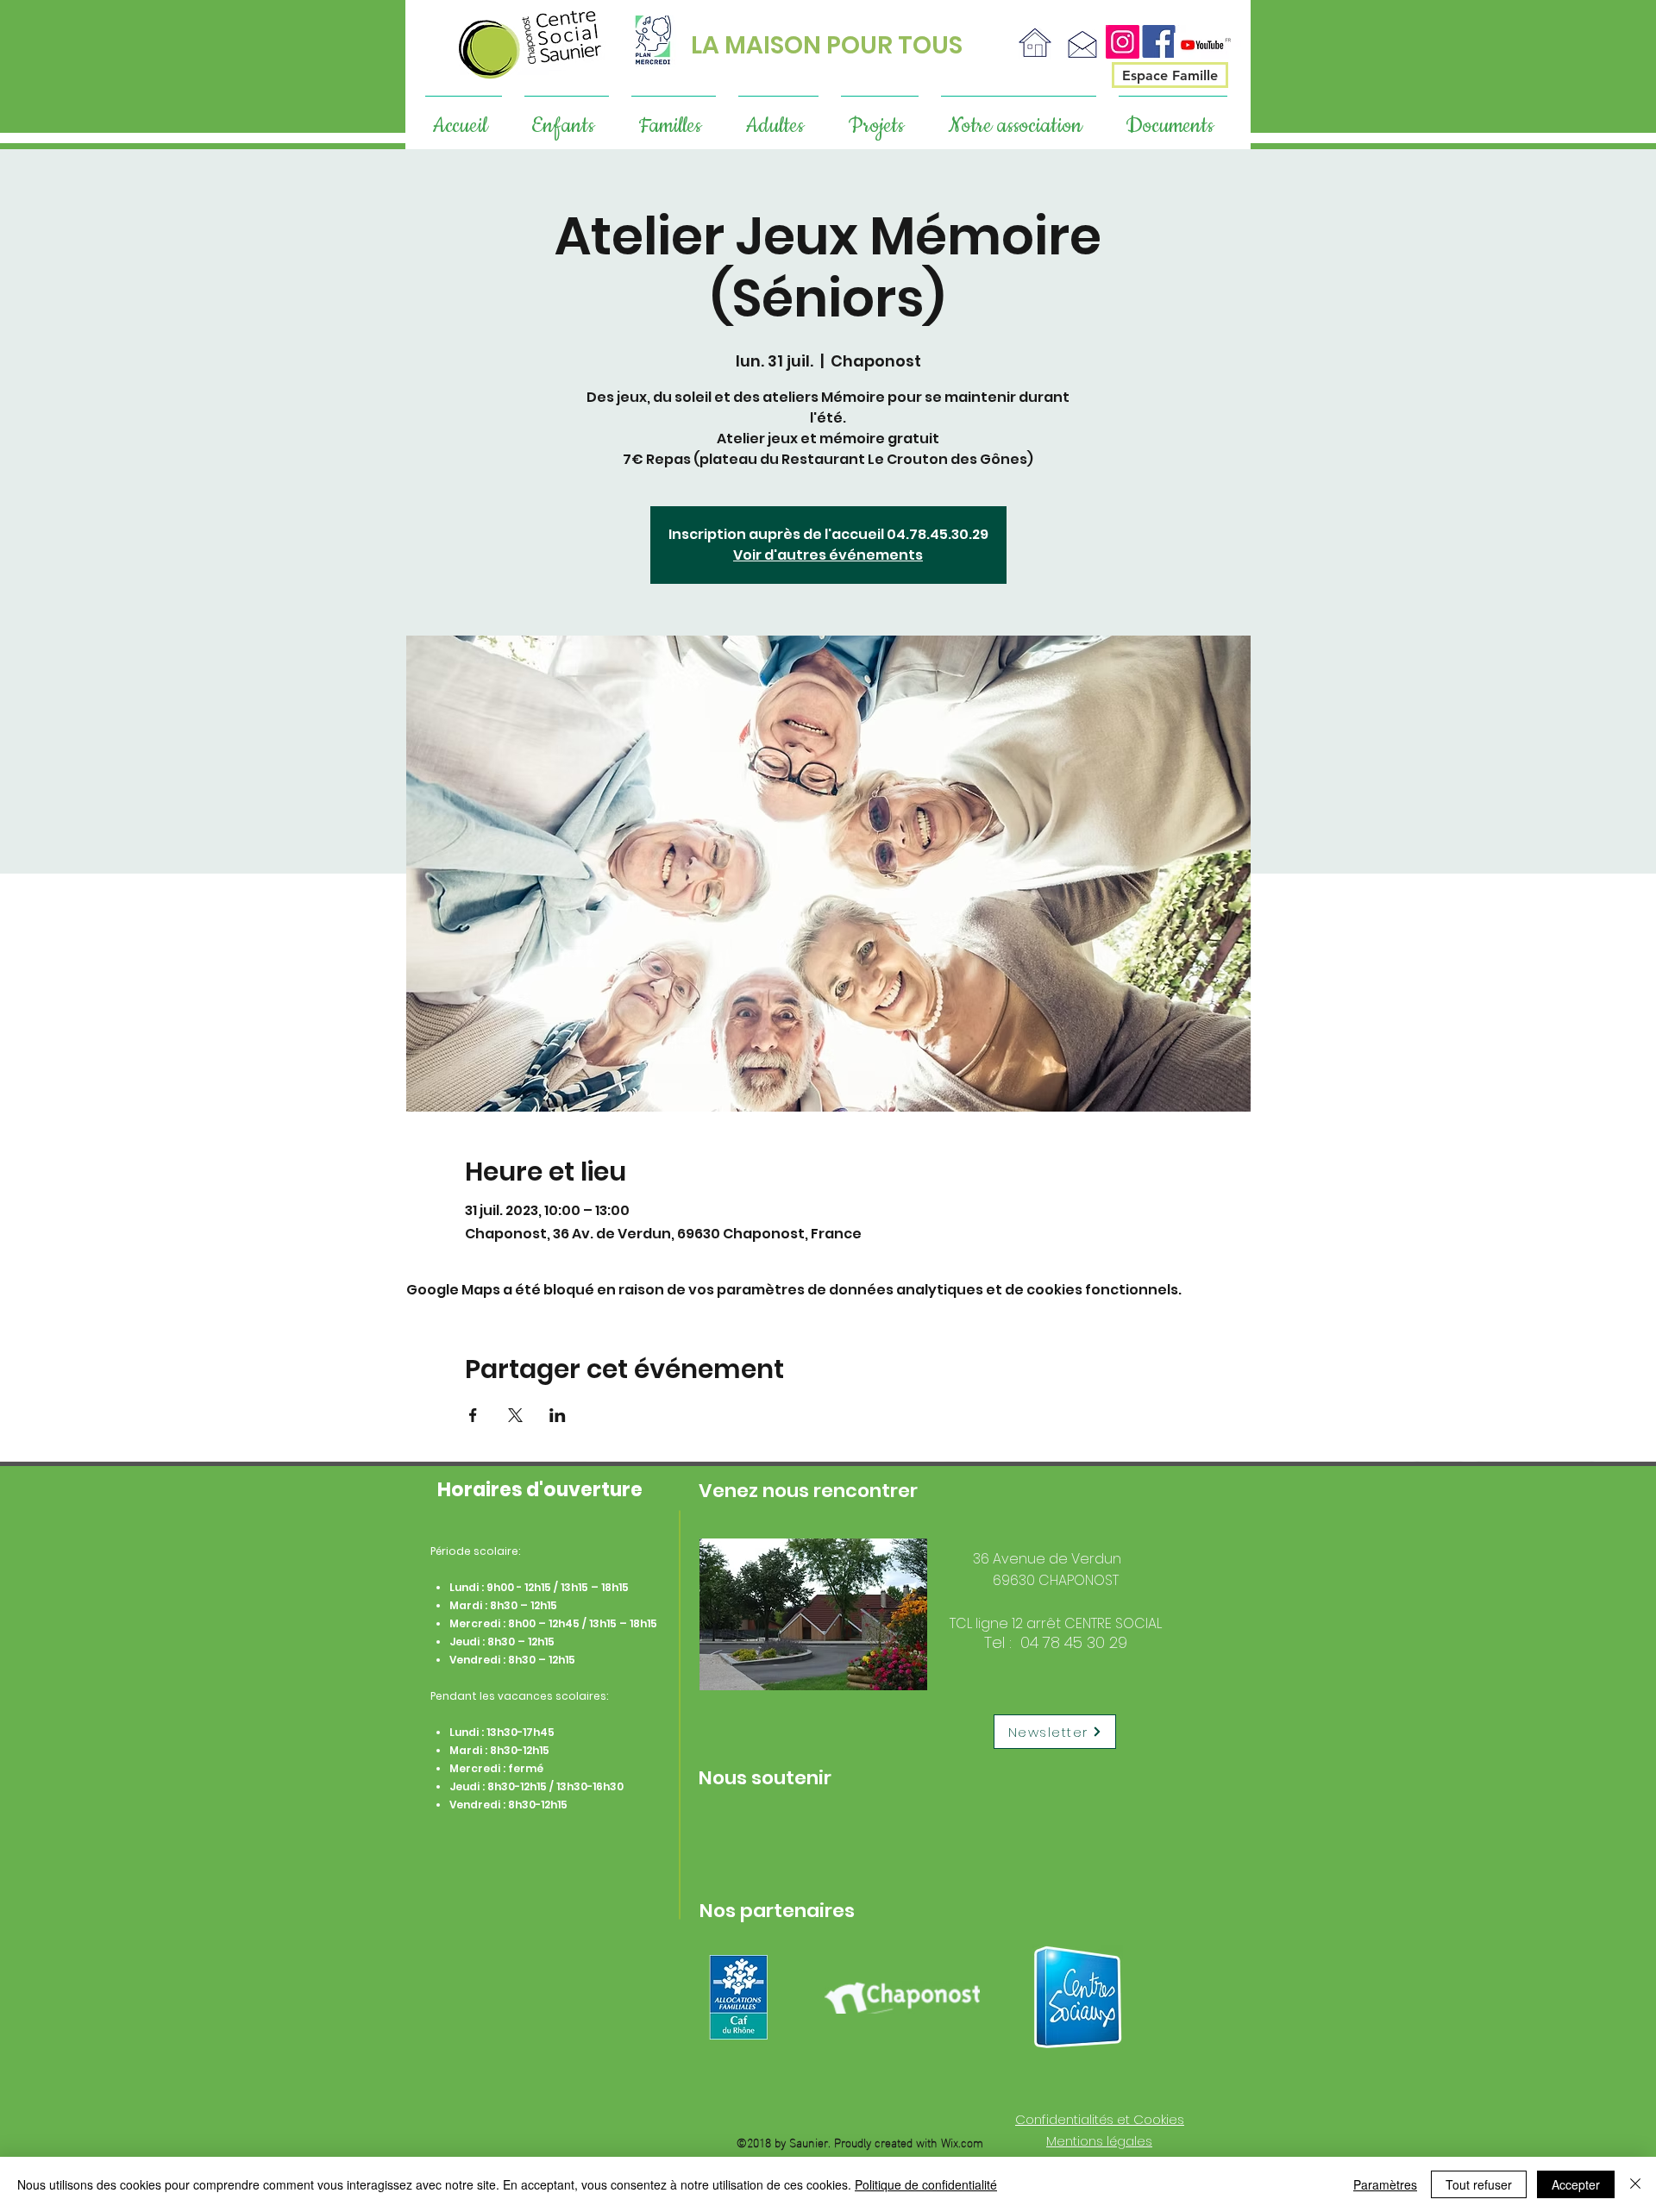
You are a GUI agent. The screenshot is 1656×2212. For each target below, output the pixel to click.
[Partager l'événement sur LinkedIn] (558, 1415)
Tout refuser (1479, 2184)
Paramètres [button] (1385, 2184)
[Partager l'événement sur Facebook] (473, 1415)
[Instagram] (1123, 42)
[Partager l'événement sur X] (515, 1415)
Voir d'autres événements (828, 555)
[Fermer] (1635, 2184)
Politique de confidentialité (926, 2184)
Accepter (1576, 2184)
